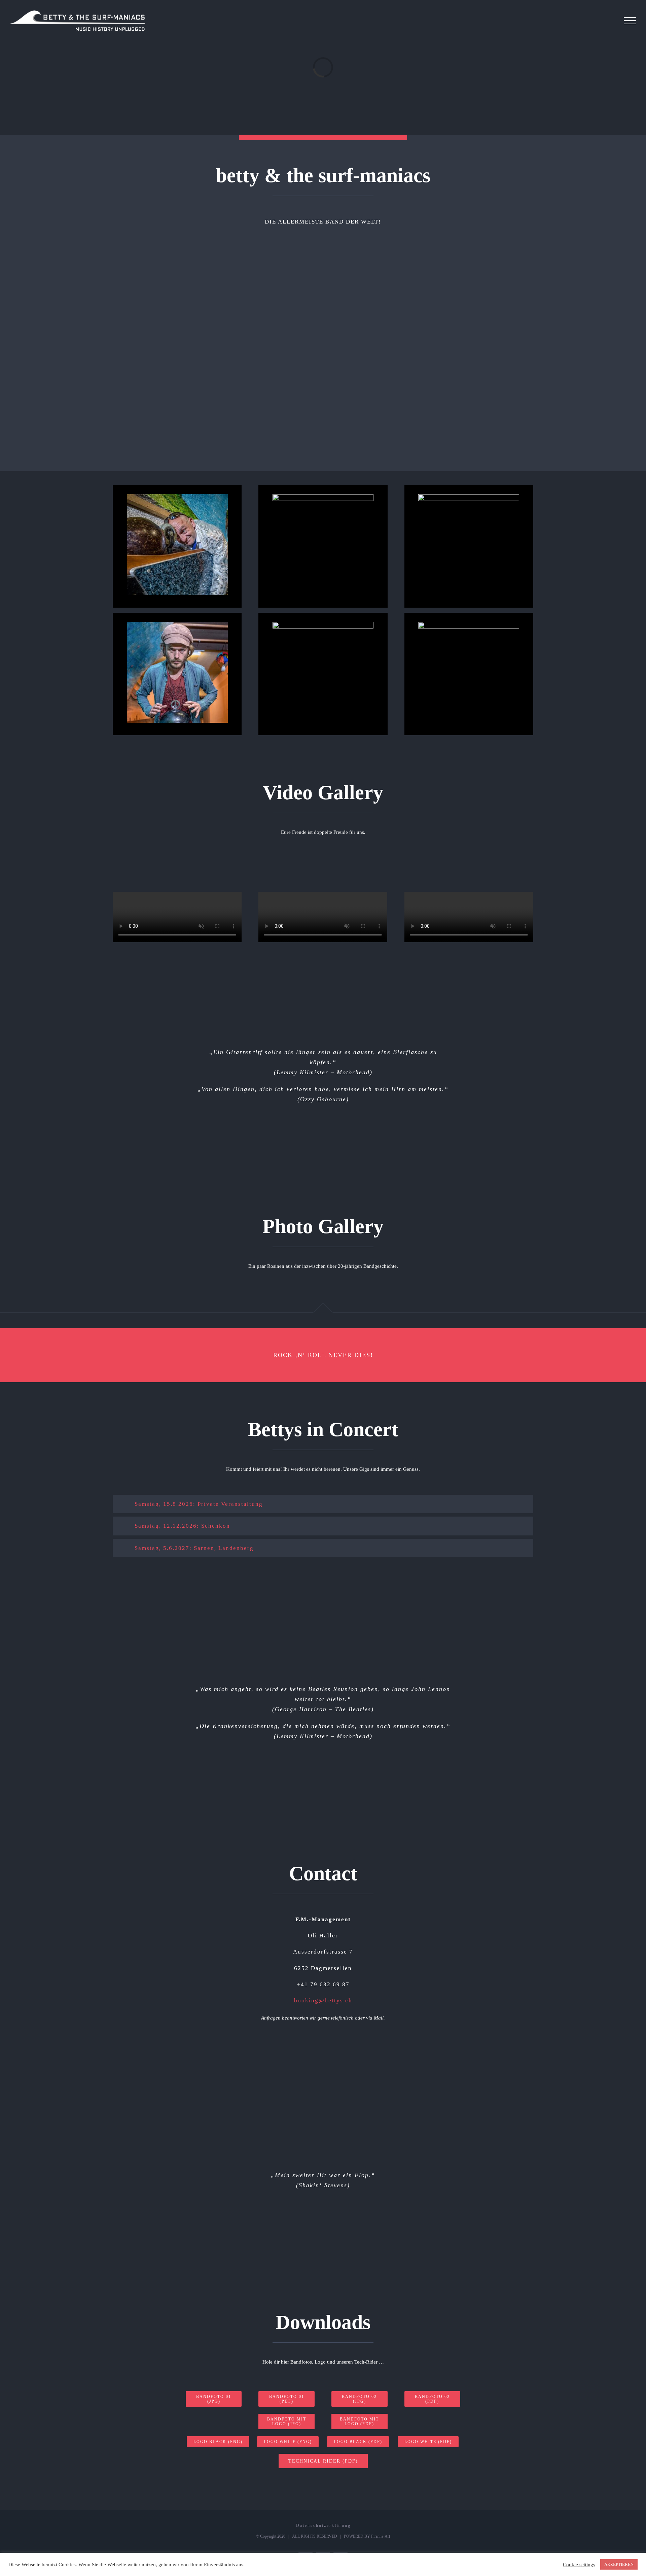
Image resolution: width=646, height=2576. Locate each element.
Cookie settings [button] (579, 2565)
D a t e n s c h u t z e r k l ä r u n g (323, 2526)
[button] (323, 1504)
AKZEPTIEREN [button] (619, 2564)
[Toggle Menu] (630, 21)
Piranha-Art (381, 2536)
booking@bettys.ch (323, 2001)
